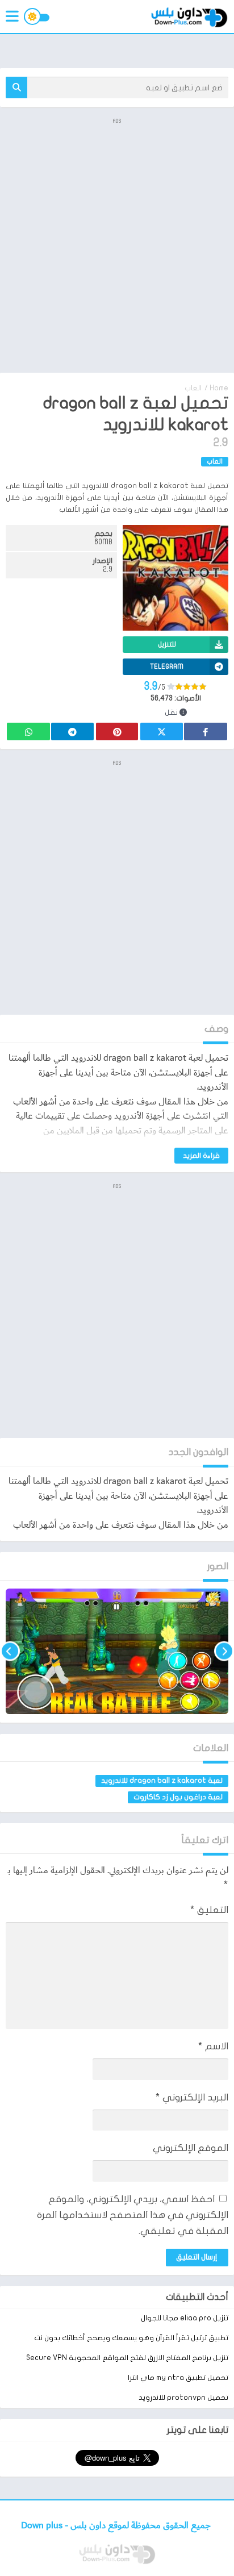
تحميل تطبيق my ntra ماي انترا (178, 2378)
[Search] (16, 87)
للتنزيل (167, 644)
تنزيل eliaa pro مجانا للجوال (185, 2318)
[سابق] (224, 1651)
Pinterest (117, 731)
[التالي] (10, 1651)
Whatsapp (28, 731)
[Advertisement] (117, 244)
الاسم (213, 2046)
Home (219, 388)
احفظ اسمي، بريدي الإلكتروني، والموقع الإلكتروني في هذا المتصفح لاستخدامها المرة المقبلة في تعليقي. (133, 2215)
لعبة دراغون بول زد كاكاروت (178, 1797)
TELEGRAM (167, 666)
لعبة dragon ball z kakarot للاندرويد (162, 1781)
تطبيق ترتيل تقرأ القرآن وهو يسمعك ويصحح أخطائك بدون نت (131, 2338)
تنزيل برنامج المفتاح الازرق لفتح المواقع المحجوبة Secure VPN (127, 2358)
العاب (193, 388)
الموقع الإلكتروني (191, 2148)
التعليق (209, 1910)
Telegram (72, 731)
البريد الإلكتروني (192, 2097)
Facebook (206, 731)
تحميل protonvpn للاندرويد (183, 2398)
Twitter (161, 731)
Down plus (43, 2526)
